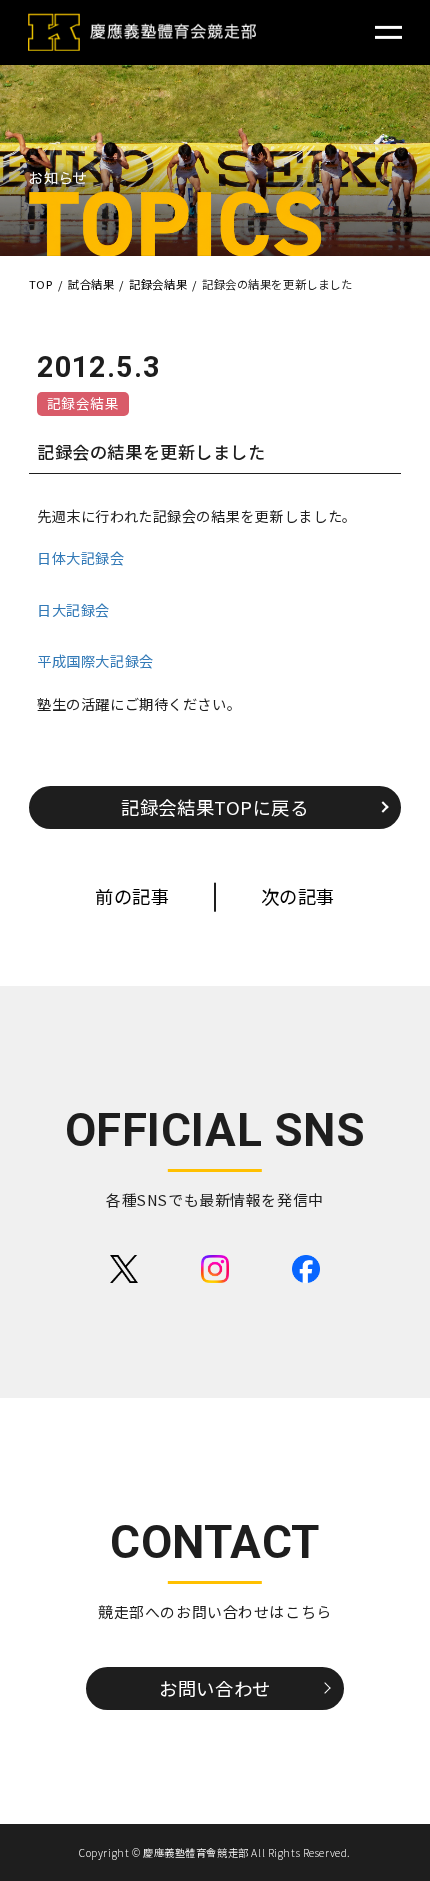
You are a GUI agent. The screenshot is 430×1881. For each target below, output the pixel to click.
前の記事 (132, 896)
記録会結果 (83, 403)
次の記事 (298, 896)
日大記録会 (73, 609)
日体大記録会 (80, 557)
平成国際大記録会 (95, 660)
